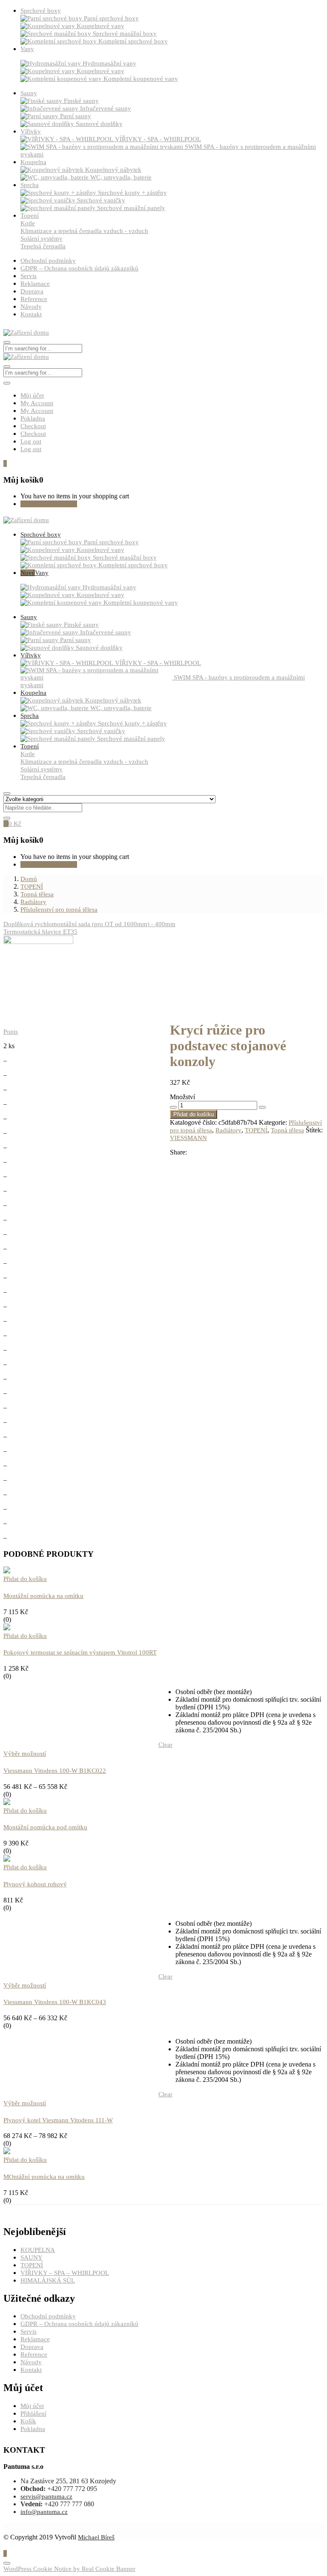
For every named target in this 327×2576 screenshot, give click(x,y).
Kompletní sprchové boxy (133, 41)
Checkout (33, 426)
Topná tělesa (37, 894)
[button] (5, 463)
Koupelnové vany (100, 26)
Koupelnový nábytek (113, 170)
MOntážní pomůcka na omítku (44, 2177)
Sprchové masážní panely (131, 208)
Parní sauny (76, 116)
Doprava (32, 291)
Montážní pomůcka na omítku (43, 1596)
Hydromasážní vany (109, 63)
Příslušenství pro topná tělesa (59, 910)
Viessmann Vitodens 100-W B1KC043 (55, 2002)
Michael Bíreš (96, 2537)
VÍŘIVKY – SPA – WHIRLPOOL (65, 2273)
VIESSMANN (188, 1138)
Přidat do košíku (194, 1114)
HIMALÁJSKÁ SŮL (48, 2280)
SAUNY (32, 2258)
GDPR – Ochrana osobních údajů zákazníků (79, 268)
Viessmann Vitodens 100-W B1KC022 (55, 1771)
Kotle (28, 223)
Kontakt (31, 314)
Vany (27, 49)
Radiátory (33, 902)
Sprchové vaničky (101, 200)
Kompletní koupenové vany (141, 79)
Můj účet (32, 395)
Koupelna (33, 162)
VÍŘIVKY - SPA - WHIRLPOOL (158, 139)
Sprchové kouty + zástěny (132, 193)
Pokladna (33, 418)
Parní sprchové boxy (111, 18)
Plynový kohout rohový (35, 1884)
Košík (28, 2421)
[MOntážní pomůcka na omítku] (7, 2152)
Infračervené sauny (106, 108)
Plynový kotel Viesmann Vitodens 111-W (58, 2120)
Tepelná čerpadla (43, 246)
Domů (29, 879)
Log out (31, 441)
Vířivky (31, 131)
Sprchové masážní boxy (125, 34)
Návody (31, 307)
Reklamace (35, 284)
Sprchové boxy (41, 11)
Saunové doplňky (99, 124)
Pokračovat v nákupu (49, 504)
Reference (34, 299)
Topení (30, 216)
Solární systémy (42, 239)
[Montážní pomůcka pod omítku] (7, 1803)
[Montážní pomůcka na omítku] (7, 1571)
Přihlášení (33, 2414)
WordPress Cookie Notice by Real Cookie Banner (69, 2569)
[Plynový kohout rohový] (7, 1859)
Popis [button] (11, 1032)
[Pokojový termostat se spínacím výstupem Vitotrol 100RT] (7, 1628)
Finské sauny (81, 101)
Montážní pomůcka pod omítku (45, 1827)
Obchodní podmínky (48, 261)
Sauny (29, 93)
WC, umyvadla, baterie (121, 177)
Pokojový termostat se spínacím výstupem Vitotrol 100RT (80, 1652)
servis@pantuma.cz (46, 2496)
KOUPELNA (38, 2250)
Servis (29, 276)
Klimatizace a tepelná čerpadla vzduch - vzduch (84, 231)
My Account (37, 403)
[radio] (249, 1692)
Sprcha (30, 185)
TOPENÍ (32, 887)
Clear (165, 1745)
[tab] (163, 1024)
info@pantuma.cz (44, 2512)
